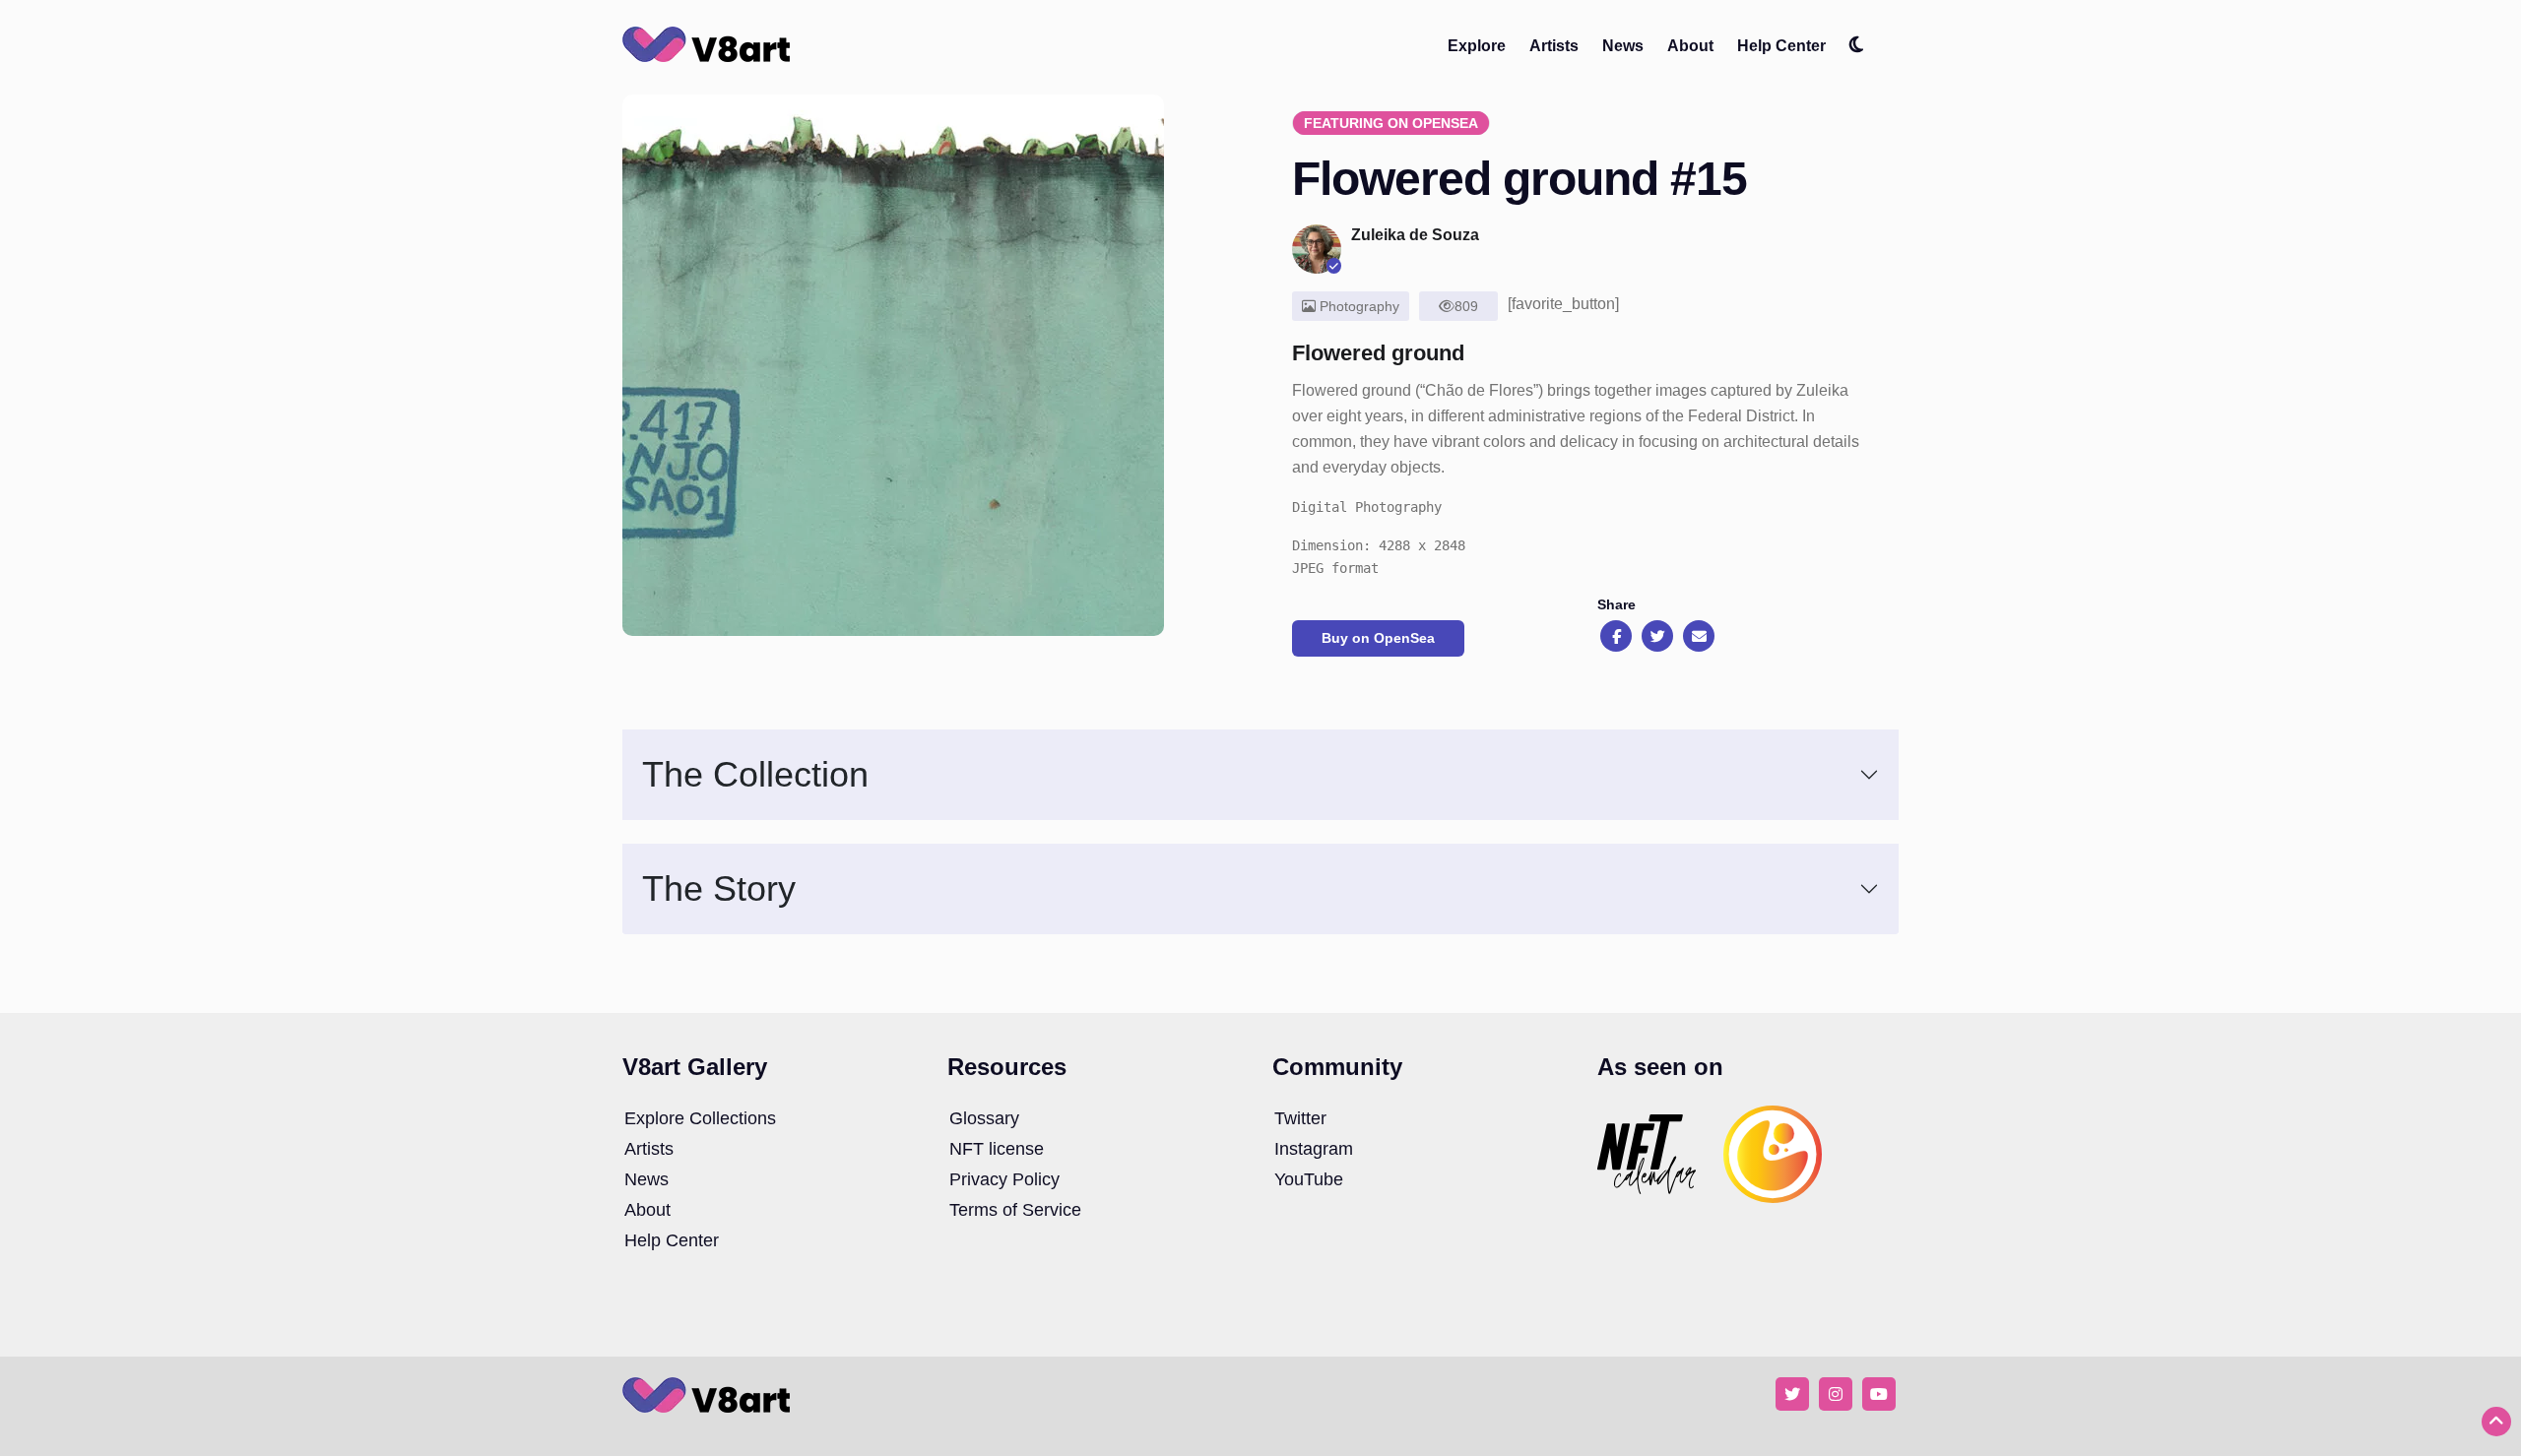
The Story (719, 888)
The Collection (755, 774)
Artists (1554, 46)
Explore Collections (700, 1118)
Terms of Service (1015, 1210)
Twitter (1300, 1118)
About (1690, 46)
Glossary (984, 1118)
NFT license (997, 1149)
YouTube (1309, 1179)
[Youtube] (1879, 1393)
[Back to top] (2496, 1422)
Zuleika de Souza (1415, 235)
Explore (1477, 46)
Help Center (1781, 46)
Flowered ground (1378, 353)
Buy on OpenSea (1378, 638)
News (1623, 46)
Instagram (1314, 1149)
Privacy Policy (1004, 1179)
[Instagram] (1836, 1393)
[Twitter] (1792, 1393)
